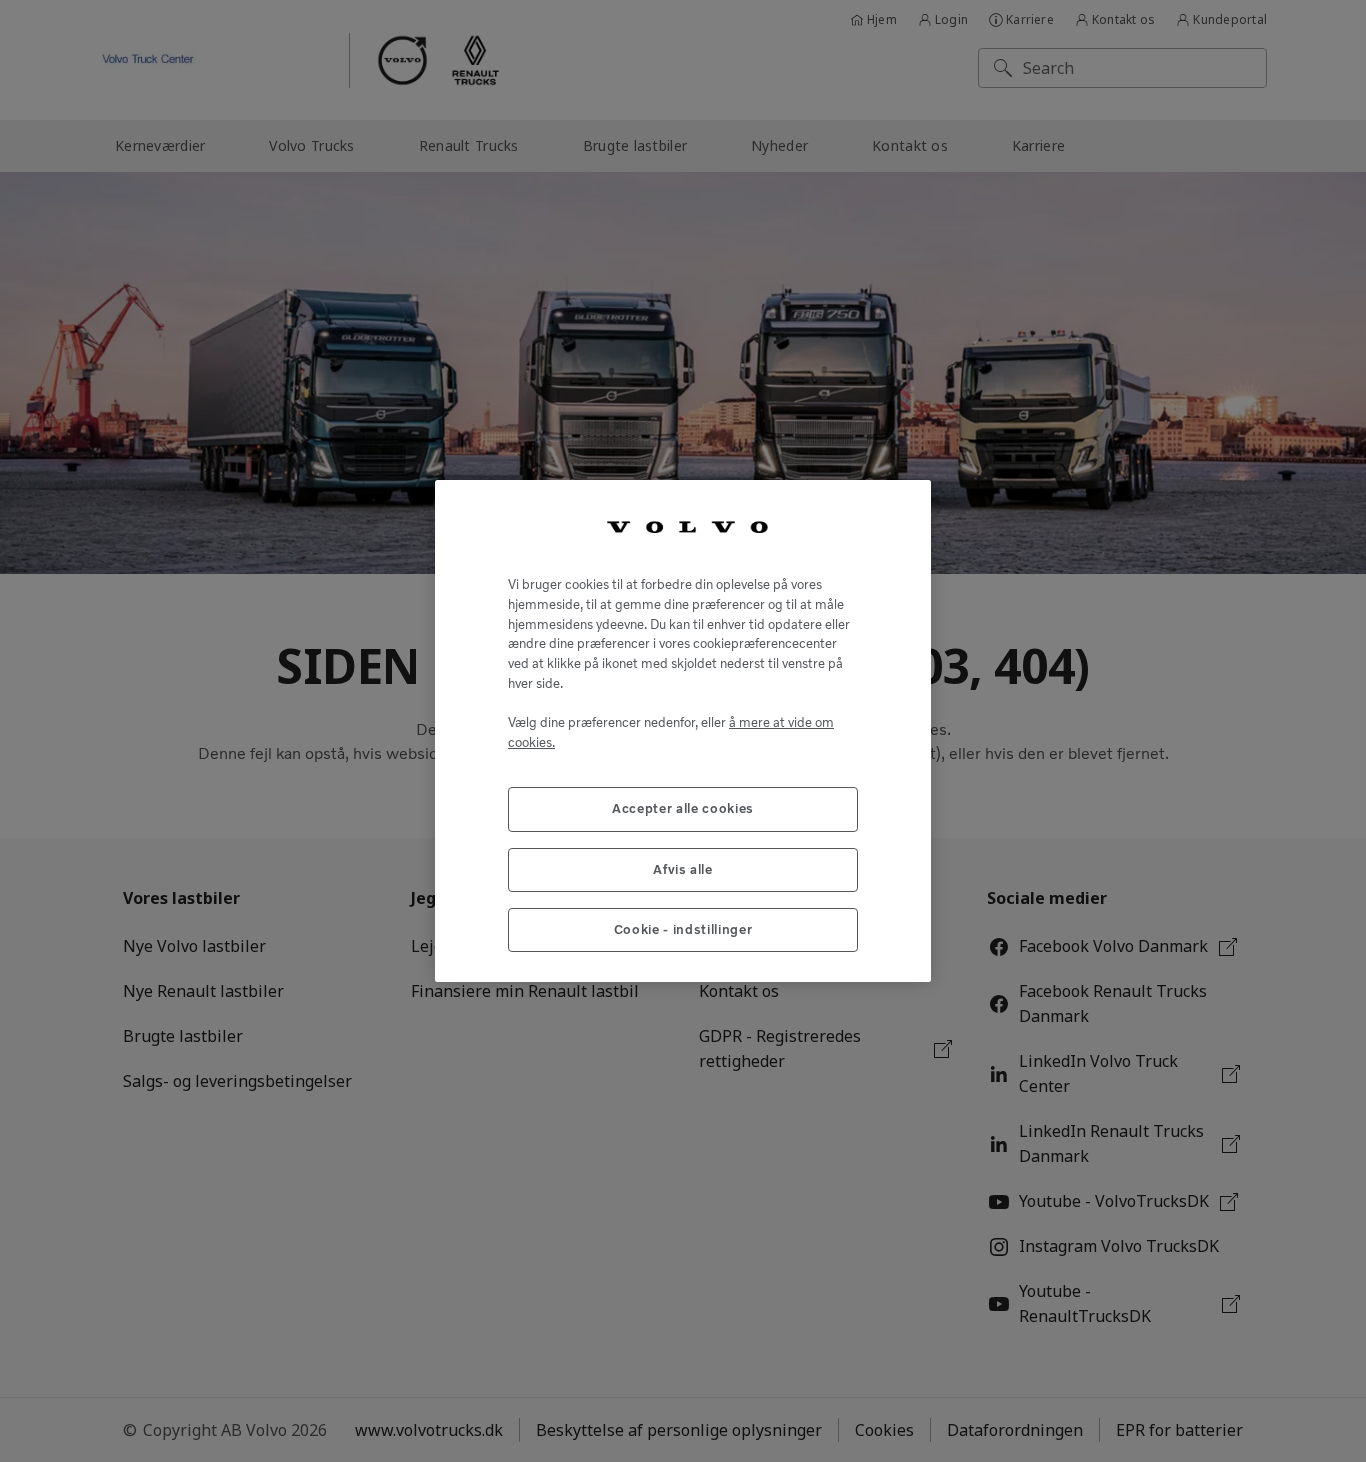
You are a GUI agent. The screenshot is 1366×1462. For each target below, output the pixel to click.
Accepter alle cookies (683, 808)
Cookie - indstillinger (683, 929)
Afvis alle (683, 869)
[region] (683, 731)
